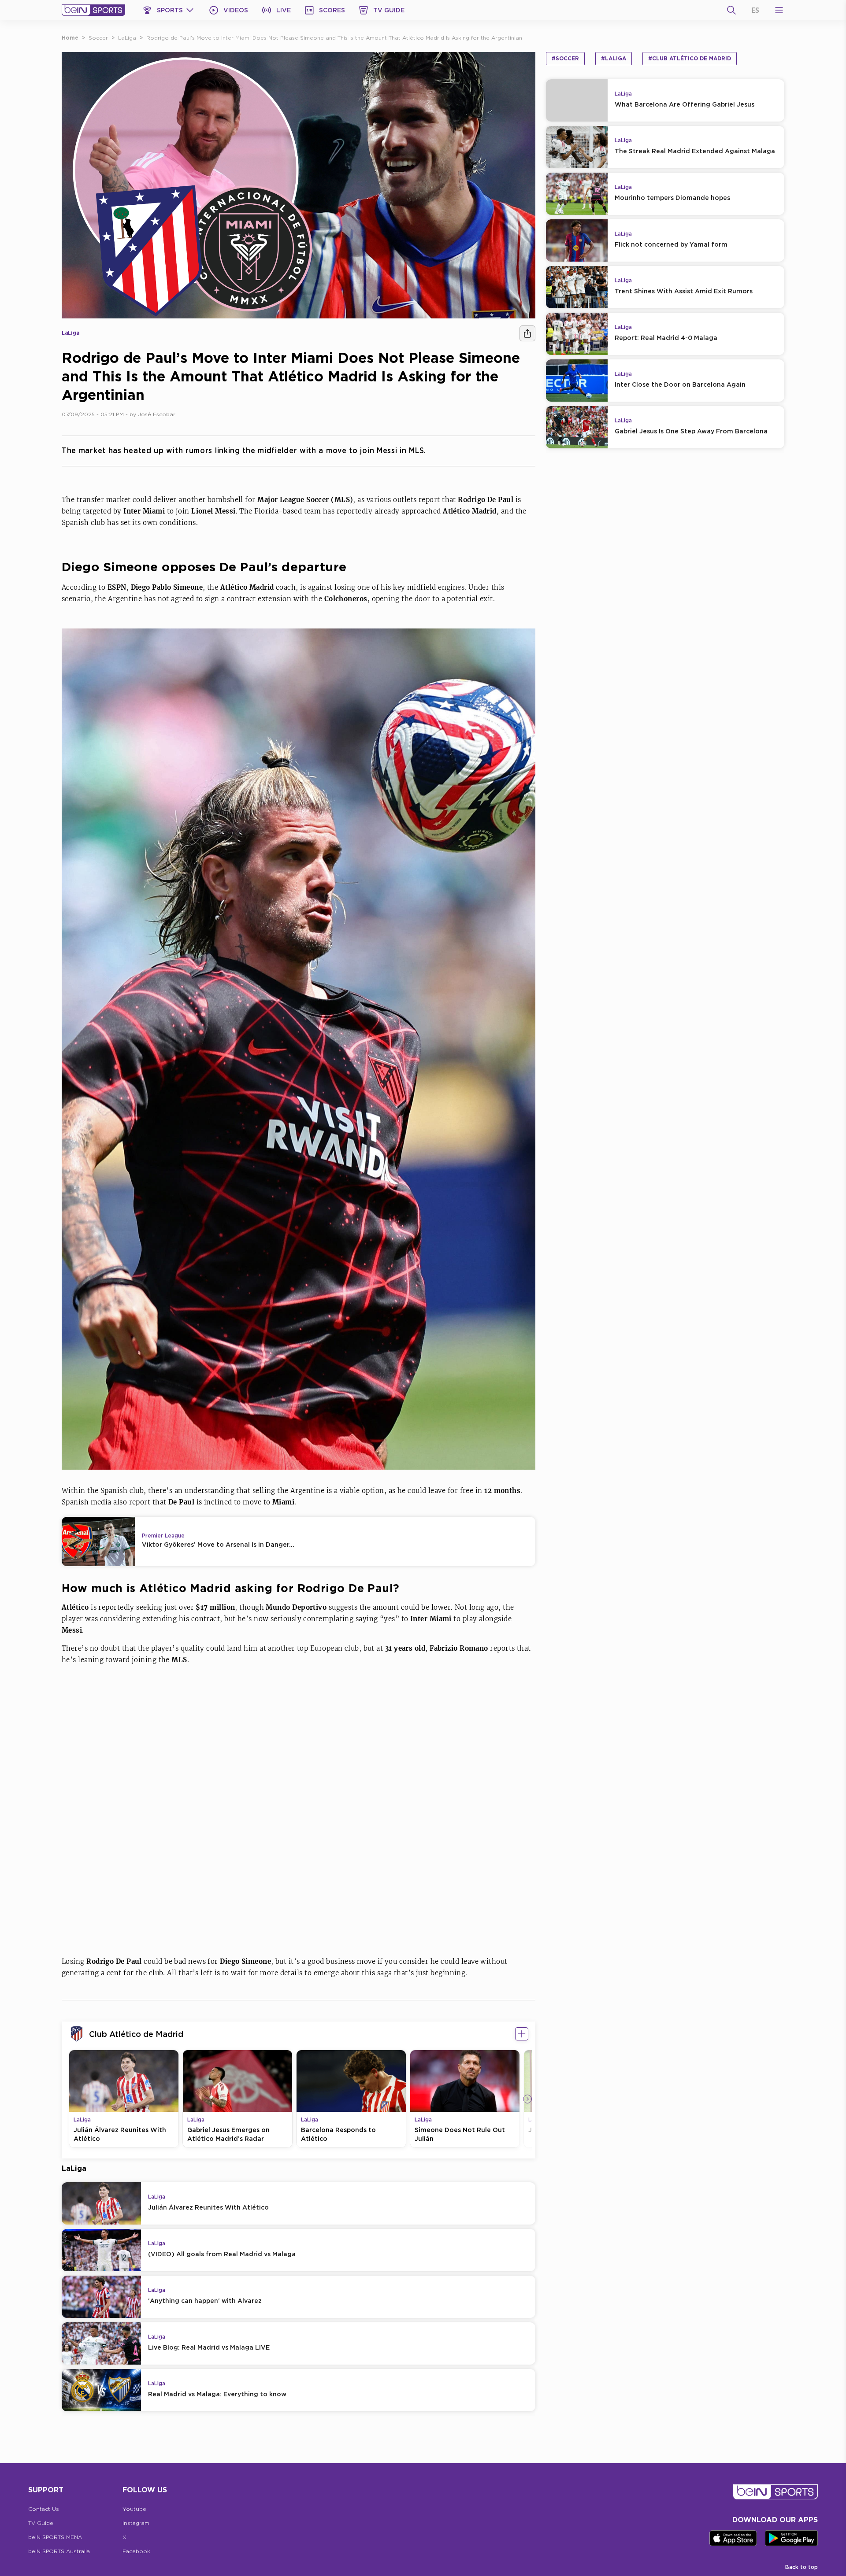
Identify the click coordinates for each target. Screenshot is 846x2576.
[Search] (731, 10)
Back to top (801, 2567)
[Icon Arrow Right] (527, 2099)
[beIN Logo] (93, 10)
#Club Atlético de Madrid (690, 58)
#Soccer (565, 58)
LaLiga (127, 38)
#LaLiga (614, 58)
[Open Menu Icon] (779, 10)
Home (70, 38)
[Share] (527, 333)
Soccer (98, 38)
